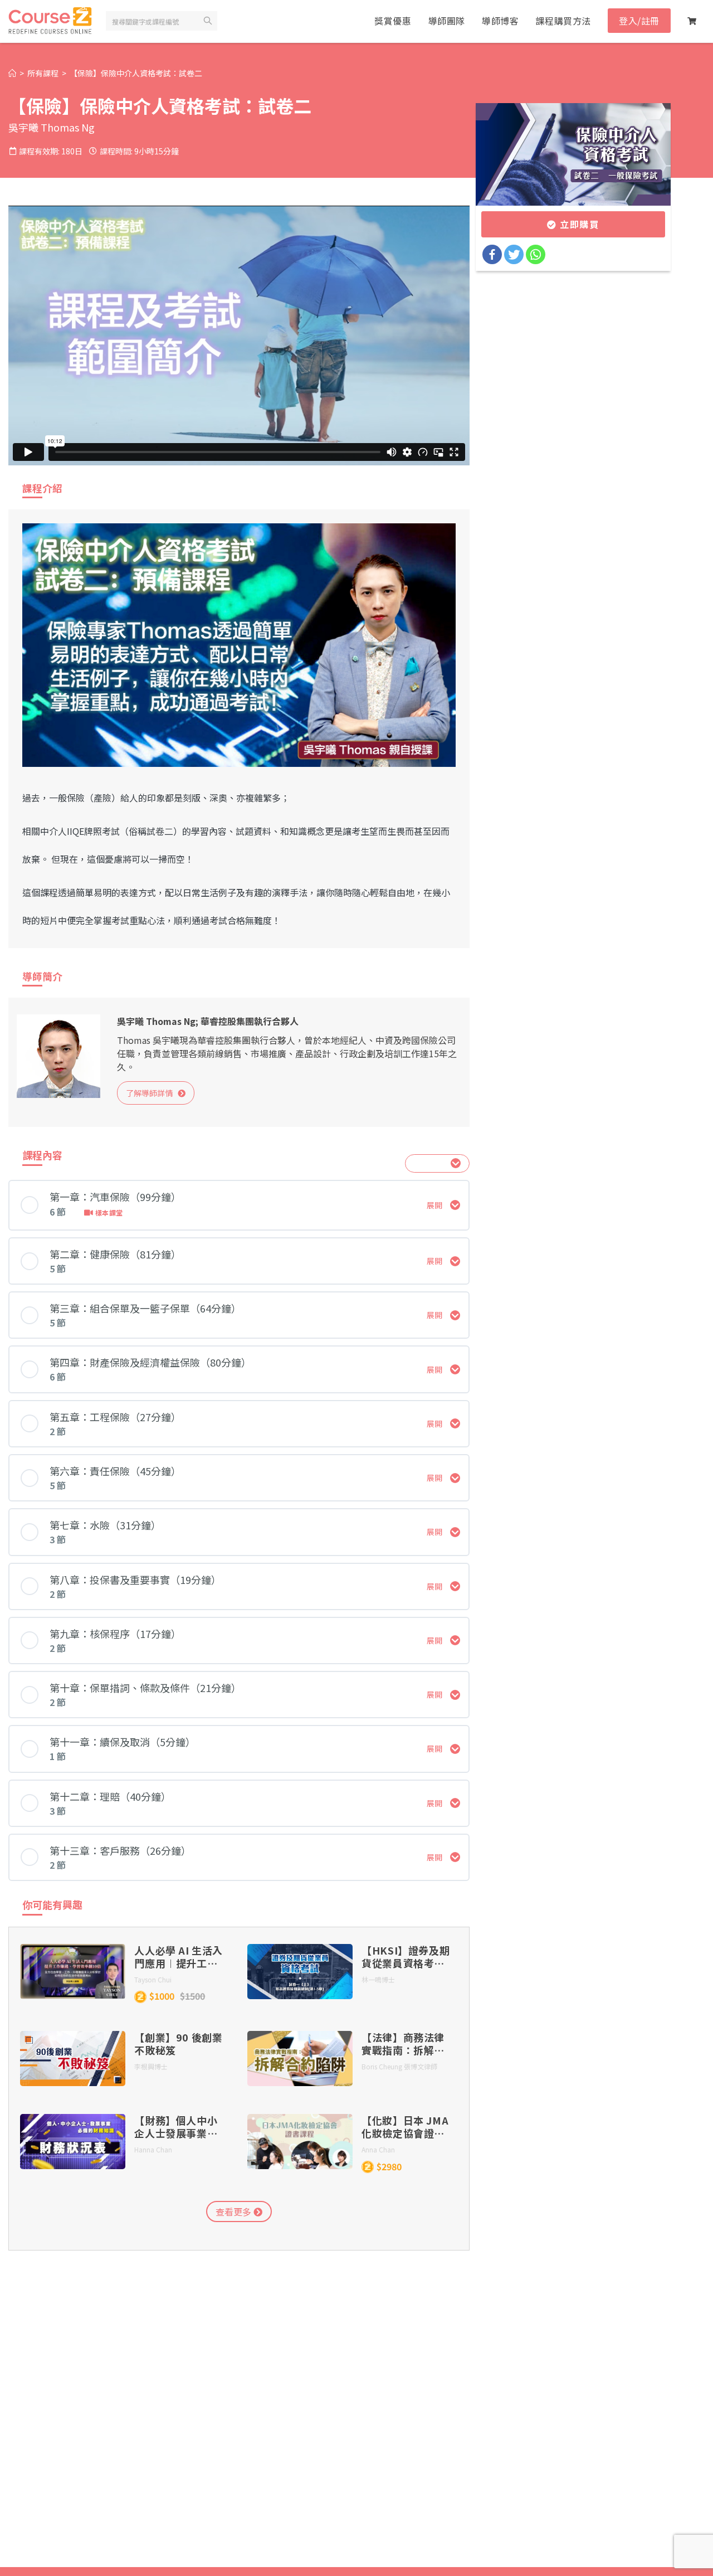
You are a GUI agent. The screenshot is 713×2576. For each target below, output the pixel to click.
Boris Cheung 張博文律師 (399, 2066)
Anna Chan (378, 2149)
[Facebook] (492, 254)
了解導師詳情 (152, 1093)
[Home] (12, 73)
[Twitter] (514, 254)
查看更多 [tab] (235, 2212)
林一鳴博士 (378, 1979)
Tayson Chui (153, 1979)
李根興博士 (151, 2066)
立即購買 (578, 224)
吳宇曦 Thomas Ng (52, 127)
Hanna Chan (153, 2149)
